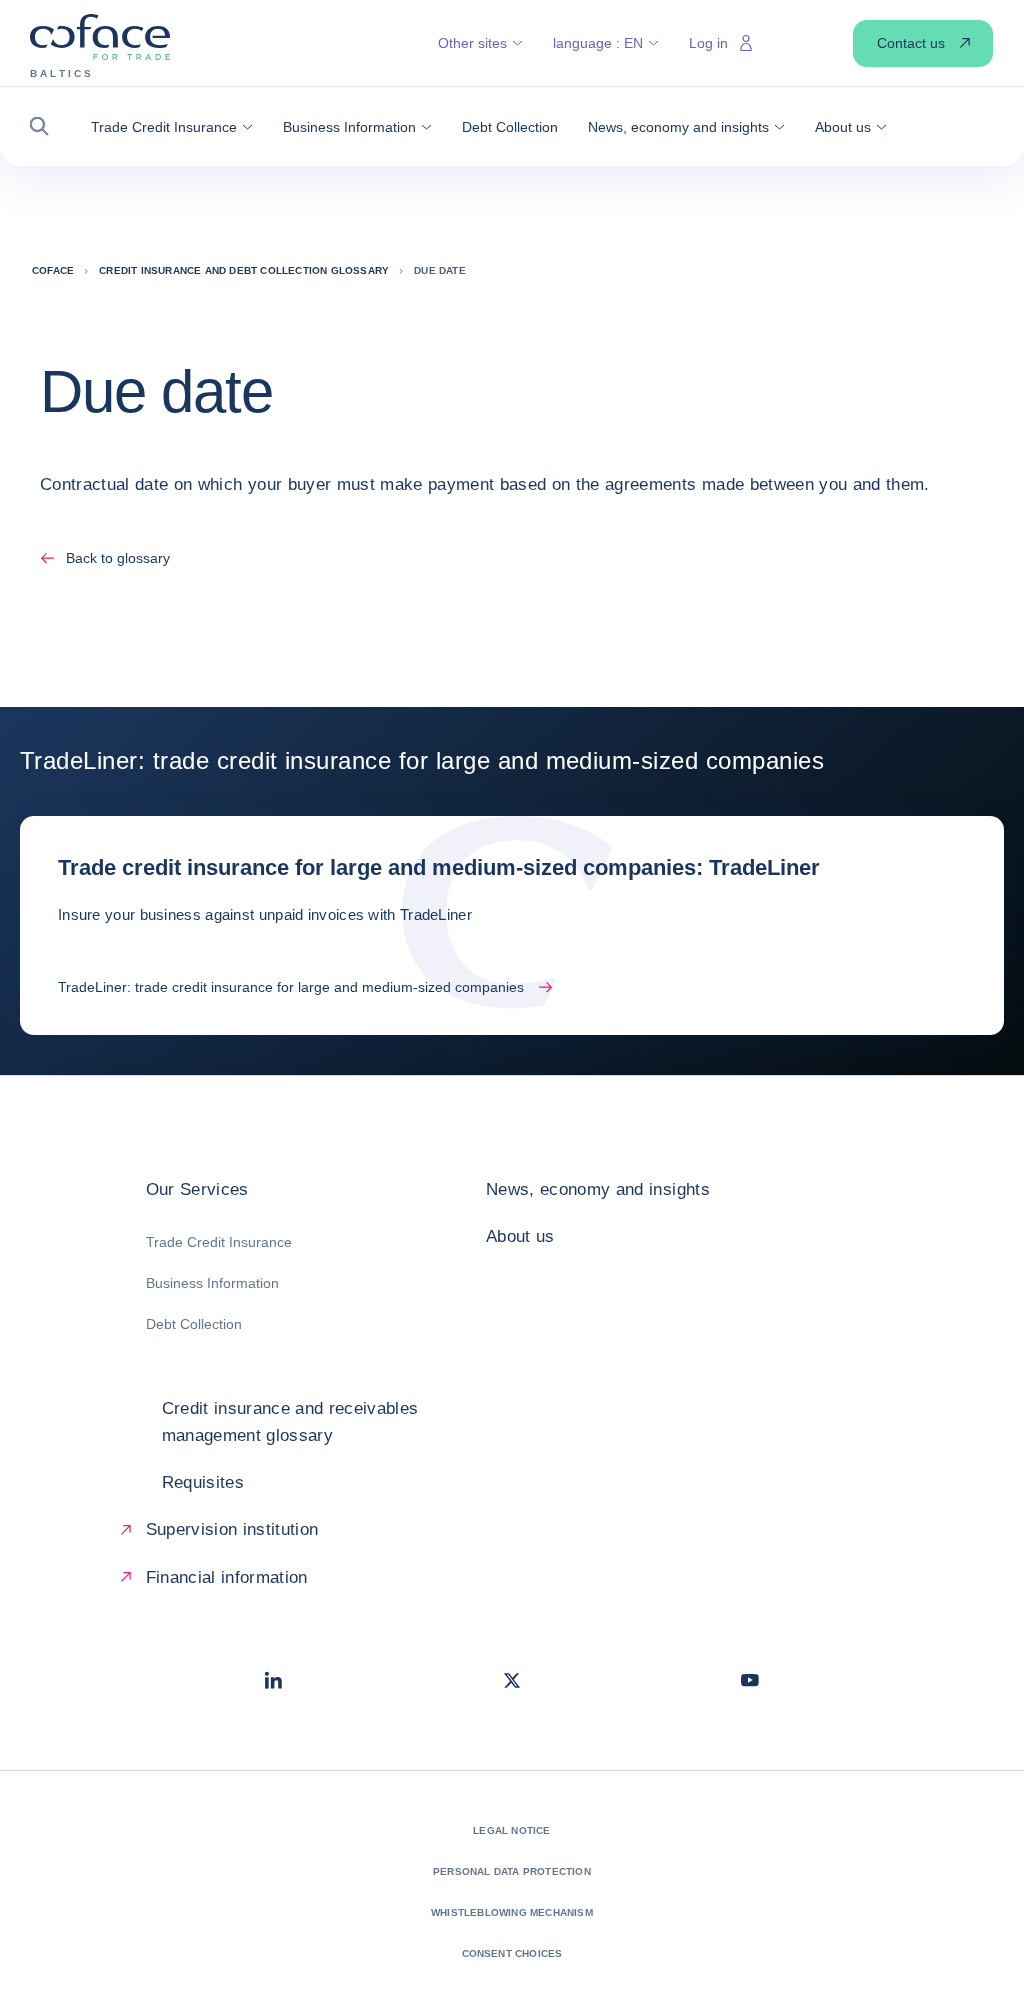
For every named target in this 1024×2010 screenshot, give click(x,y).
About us (520, 1236)
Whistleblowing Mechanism (512, 1912)
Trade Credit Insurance (219, 1242)
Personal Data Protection (512, 1871)
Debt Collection (194, 1324)
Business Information (212, 1283)
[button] (45, 126)
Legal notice (511, 1830)
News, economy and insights (598, 1189)
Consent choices (512, 1953)
